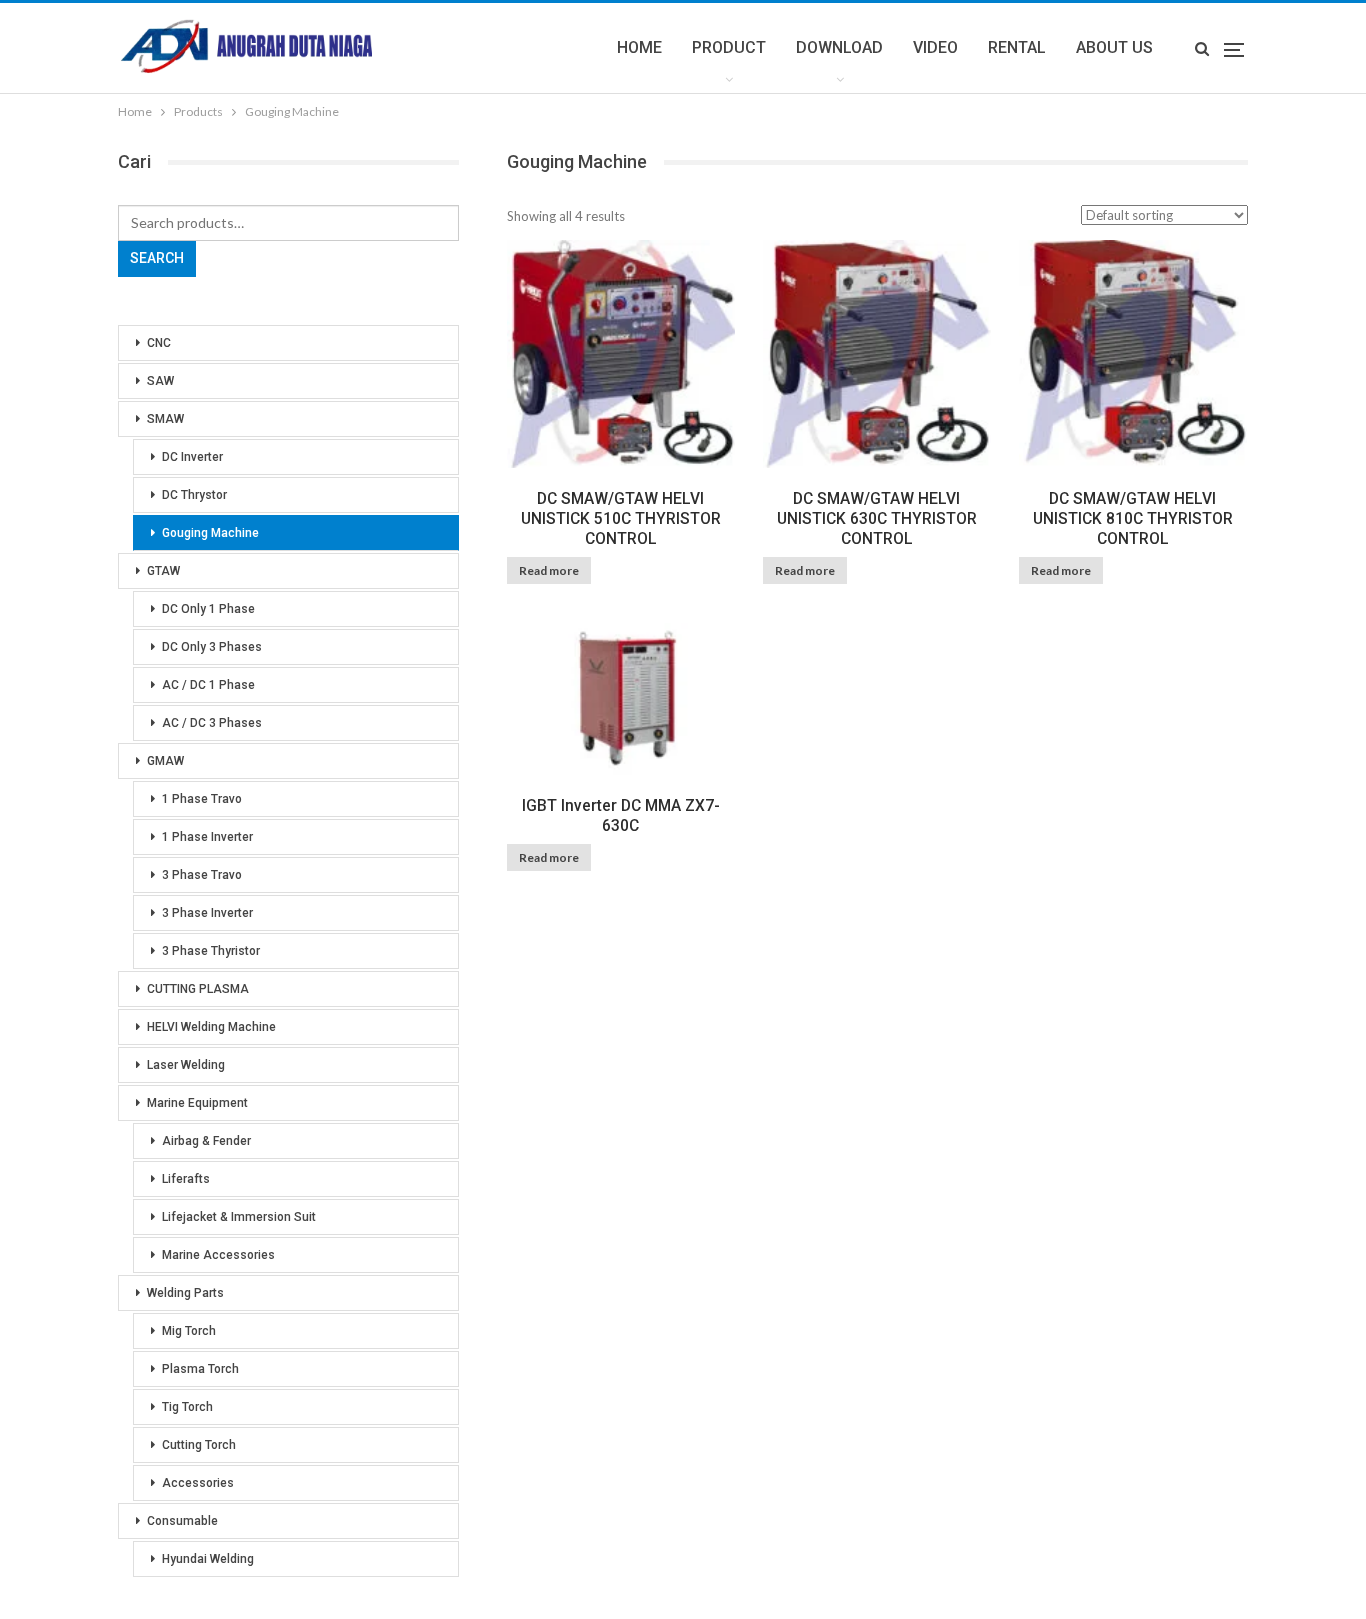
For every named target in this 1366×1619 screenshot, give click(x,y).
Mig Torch (189, 1331)
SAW (160, 381)
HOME (639, 47)
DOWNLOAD (839, 47)
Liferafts (186, 1179)
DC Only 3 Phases (212, 647)
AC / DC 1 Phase (208, 685)
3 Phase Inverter (207, 913)
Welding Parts (185, 1293)
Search (157, 258)
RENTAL (1017, 47)
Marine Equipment (197, 1103)
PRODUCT (729, 47)
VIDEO (935, 47)
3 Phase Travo (202, 875)
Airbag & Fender (206, 1141)
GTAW (163, 571)
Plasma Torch (200, 1369)
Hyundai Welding (208, 1559)
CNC (159, 343)
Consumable (182, 1521)
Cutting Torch (199, 1445)
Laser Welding (186, 1065)
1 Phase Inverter (207, 837)
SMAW (165, 419)
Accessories (198, 1483)
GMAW (165, 761)
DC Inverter (192, 457)
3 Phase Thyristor (211, 951)
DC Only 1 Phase (208, 609)
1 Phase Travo (202, 799)
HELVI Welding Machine (211, 1027)
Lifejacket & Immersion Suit (239, 1217)
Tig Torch (187, 1407)
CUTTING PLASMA (198, 989)
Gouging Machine (210, 533)
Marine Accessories (218, 1255)
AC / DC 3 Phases (212, 723)
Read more (549, 570)
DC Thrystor (194, 495)
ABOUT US (1114, 47)
